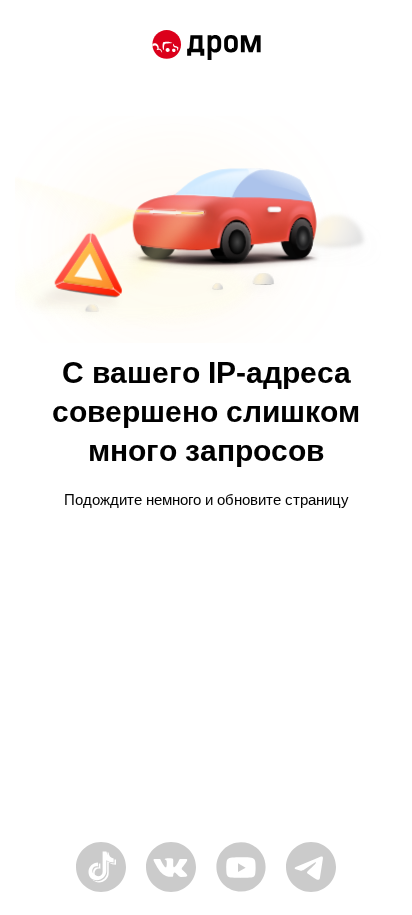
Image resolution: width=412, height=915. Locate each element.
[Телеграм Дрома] (311, 889)
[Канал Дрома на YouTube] (241, 889)
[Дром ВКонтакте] (171, 889)
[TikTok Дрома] (101, 889)
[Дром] (206, 48)
